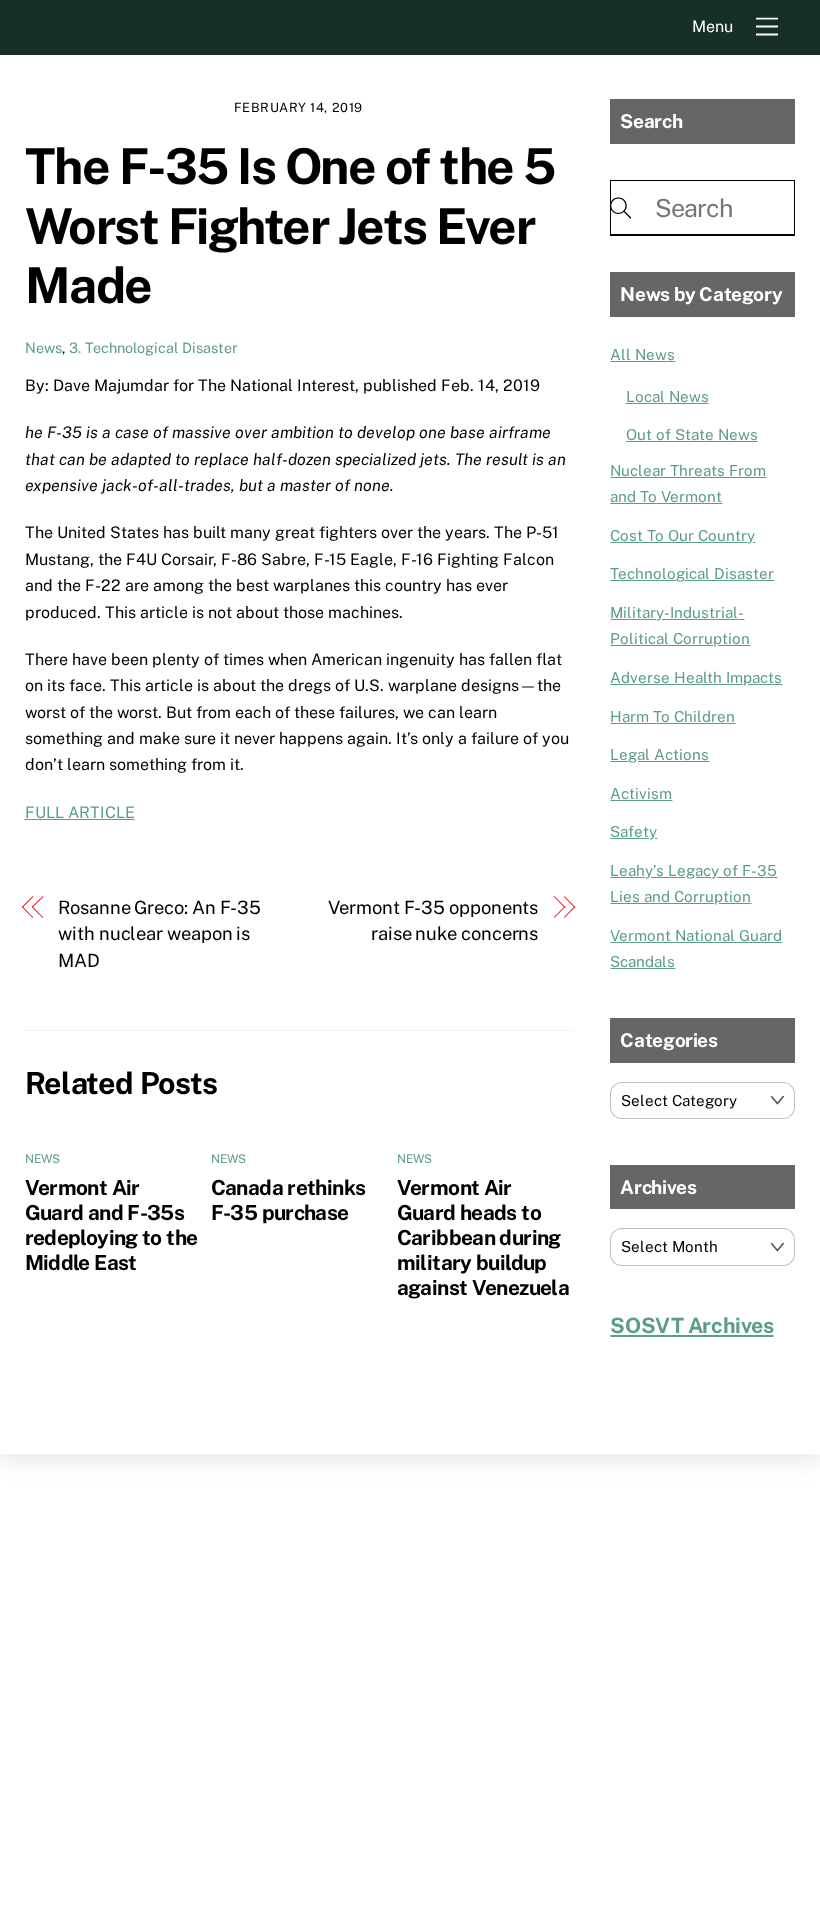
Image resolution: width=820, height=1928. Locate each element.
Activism (641, 793)
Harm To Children (672, 716)
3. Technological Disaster (153, 347)
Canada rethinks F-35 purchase (288, 1200)
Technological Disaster (692, 573)
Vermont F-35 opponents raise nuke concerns (433, 920)
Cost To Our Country (682, 535)
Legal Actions (659, 754)
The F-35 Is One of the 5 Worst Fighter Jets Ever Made (290, 225)
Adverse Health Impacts (696, 677)
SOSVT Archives (691, 1325)
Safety (633, 831)
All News (642, 354)
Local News (667, 396)
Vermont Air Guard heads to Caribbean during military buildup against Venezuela (483, 1237)
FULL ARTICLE (80, 812)
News (43, 347)
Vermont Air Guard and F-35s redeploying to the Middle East (111, 1225)
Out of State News (692, 434)
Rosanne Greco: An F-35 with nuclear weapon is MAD (159, 934)
